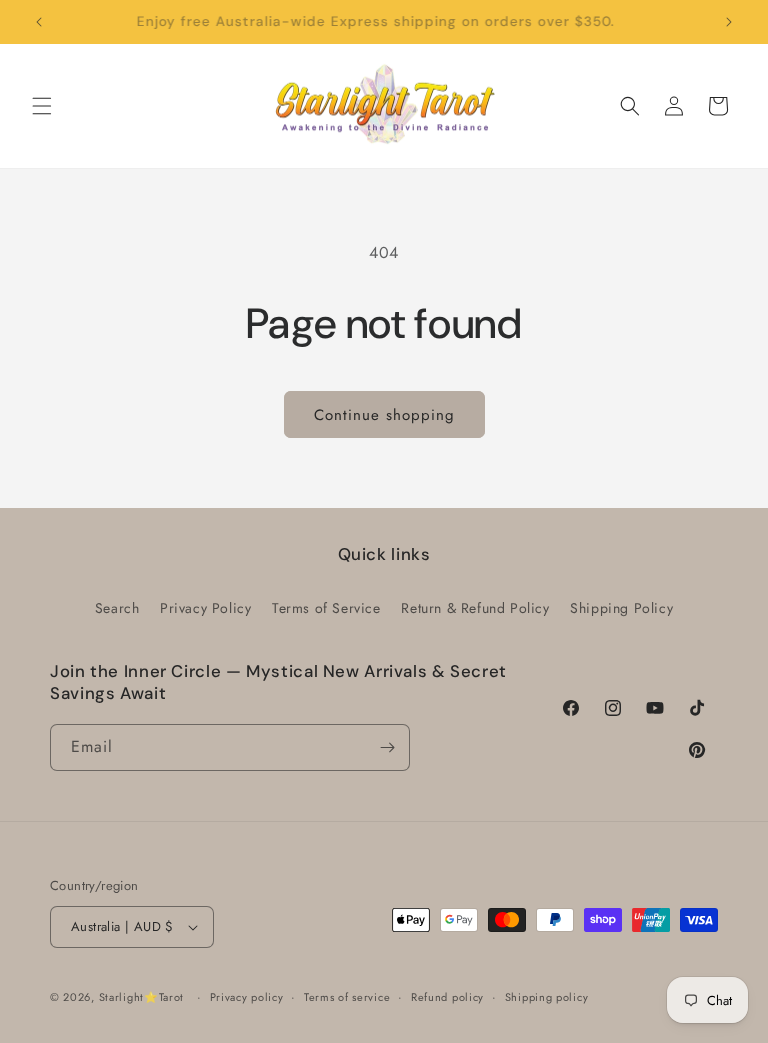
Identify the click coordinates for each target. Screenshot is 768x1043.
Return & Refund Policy (475, 608)
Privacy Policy (205, 608)
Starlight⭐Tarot (142, 997)
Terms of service (347, 997)
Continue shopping (384, 415)
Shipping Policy (621, 608)
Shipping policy (547, 997)
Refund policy (447, 997)
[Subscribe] (387, 747)
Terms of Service (326, 608)
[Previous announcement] (39, 22)
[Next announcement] (729, 22)
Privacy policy (247, 997)
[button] (42, 106)
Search (117, 608)
